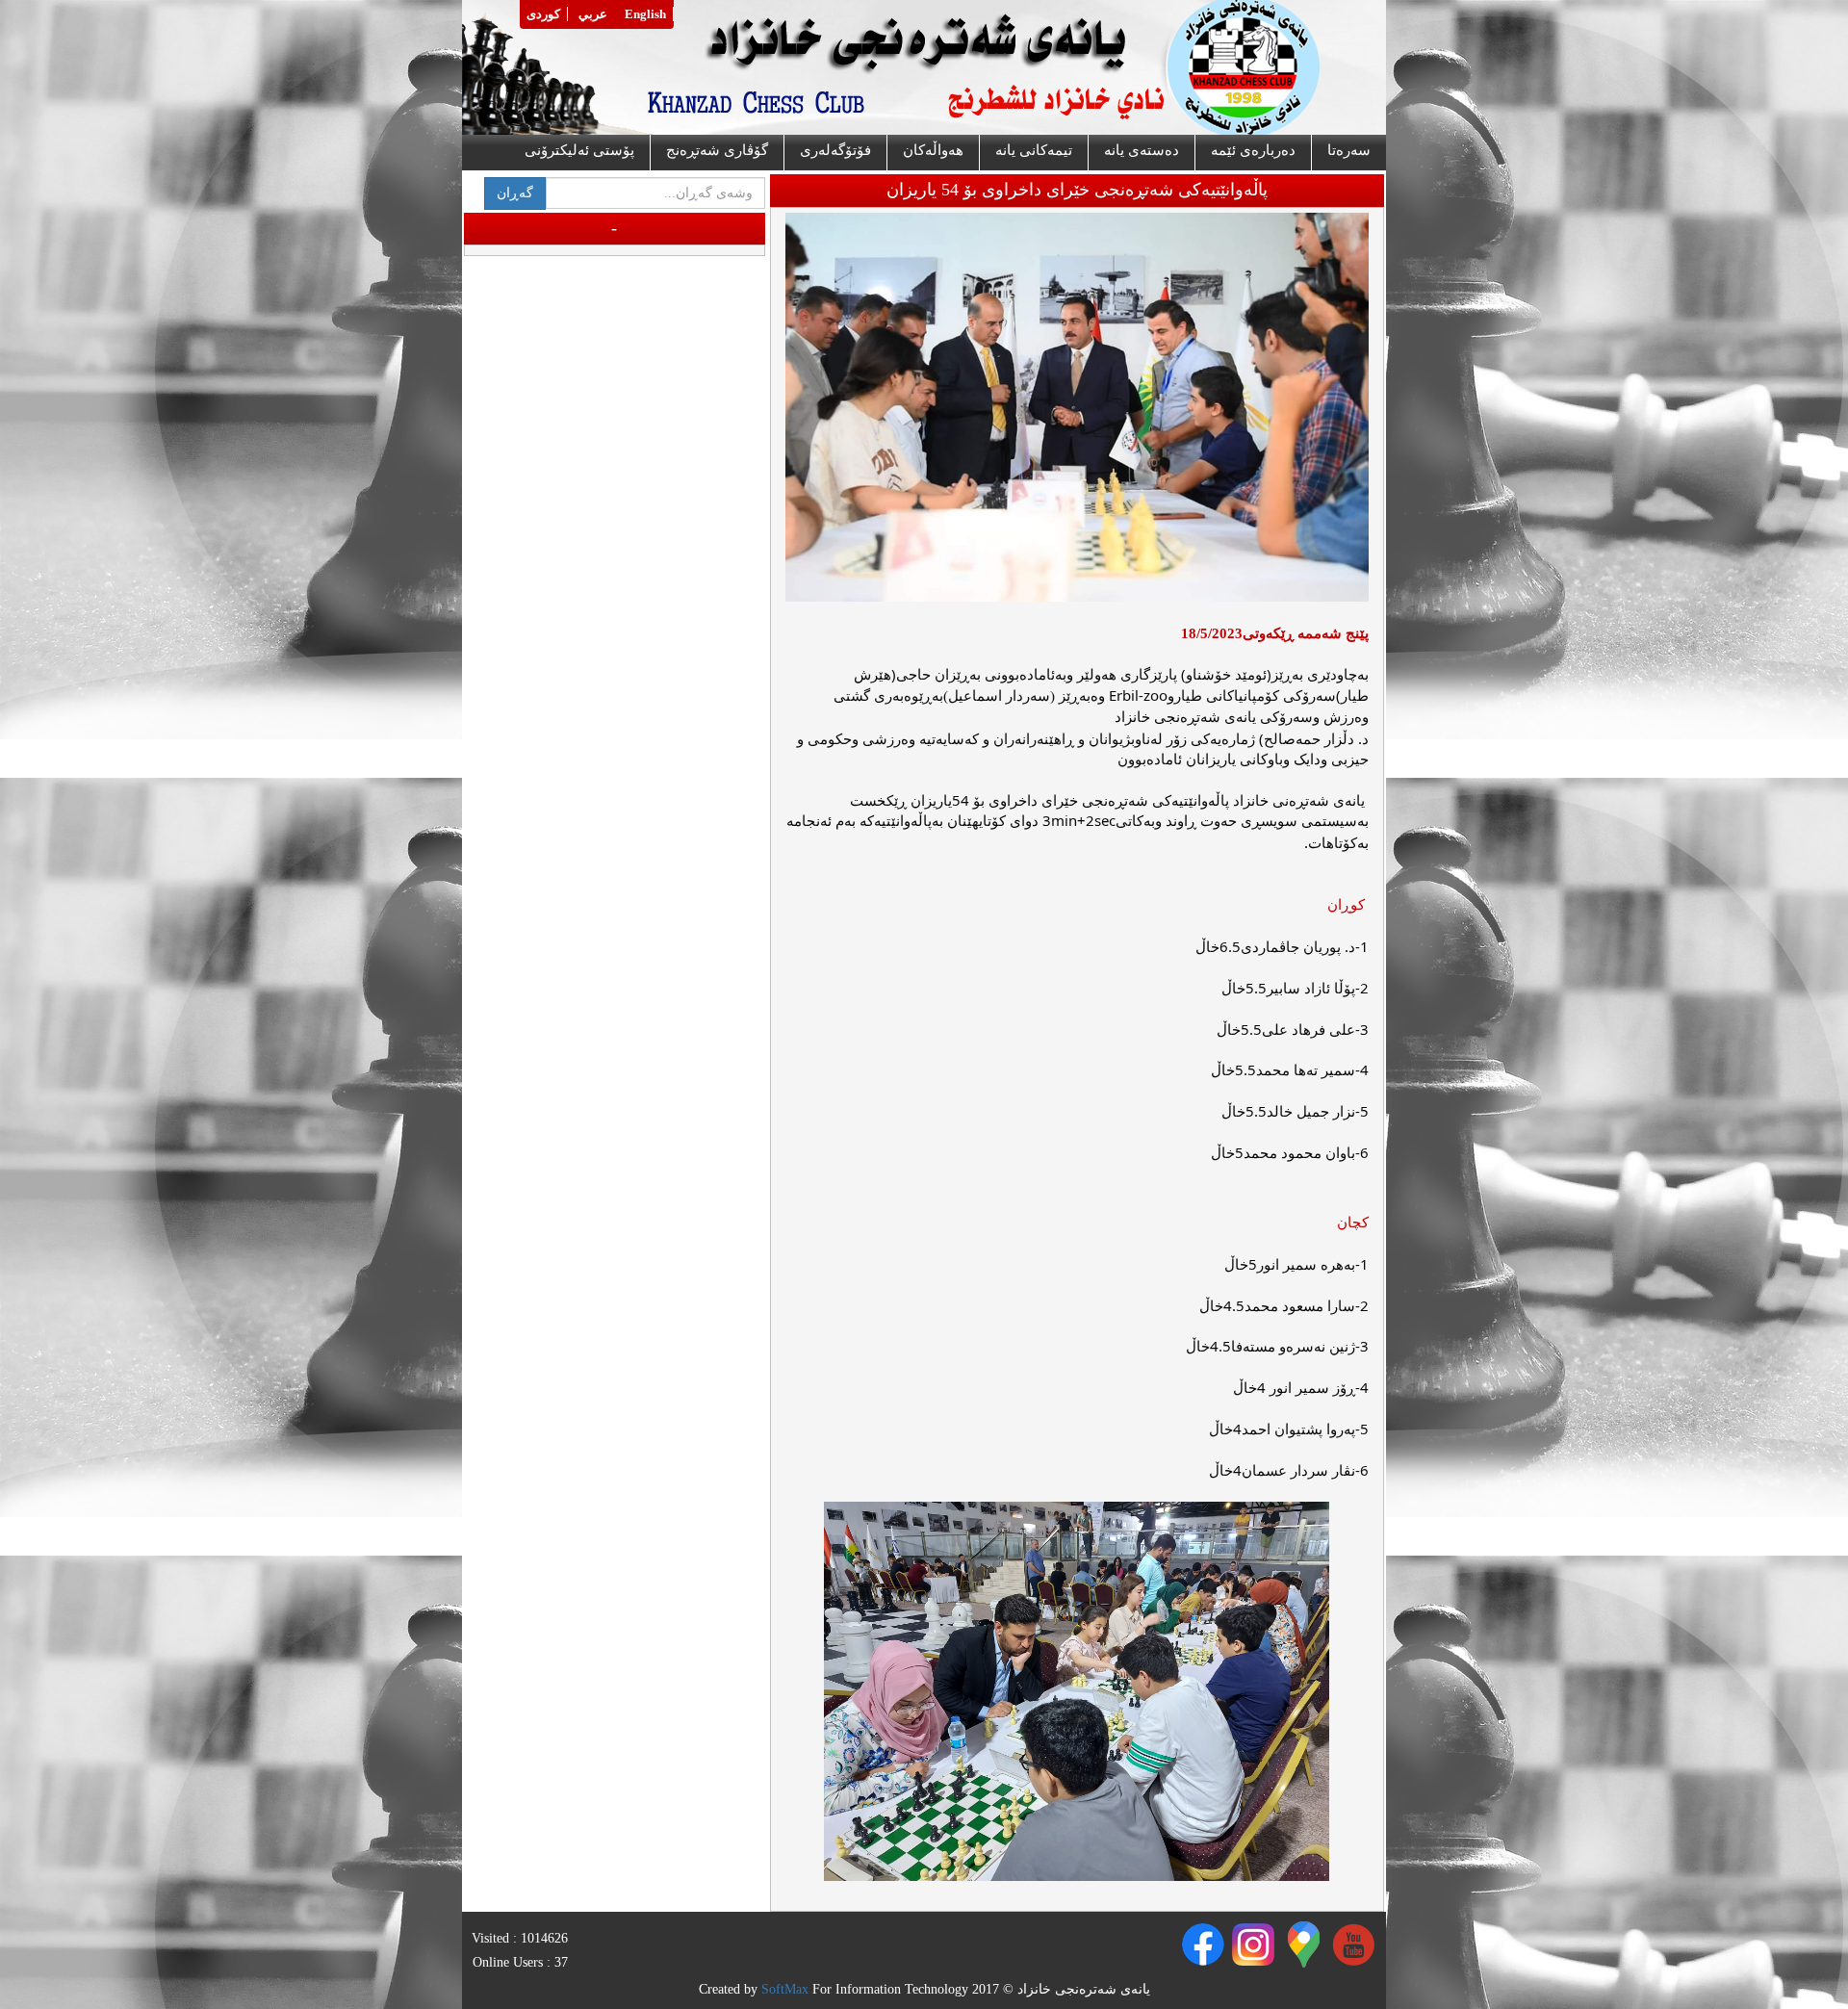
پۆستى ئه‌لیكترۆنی (579, 150)
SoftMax (785, 1989)
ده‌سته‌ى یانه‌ (1142, 150)
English (645, 14)
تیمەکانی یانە (1034, 150)
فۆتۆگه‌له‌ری (835, 150)
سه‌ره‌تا (1349, 150)
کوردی (543, 14)
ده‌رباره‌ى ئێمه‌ (1253, 150)
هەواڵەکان (933, 150)
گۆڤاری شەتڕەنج (717, 150)
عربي (593, 14)
